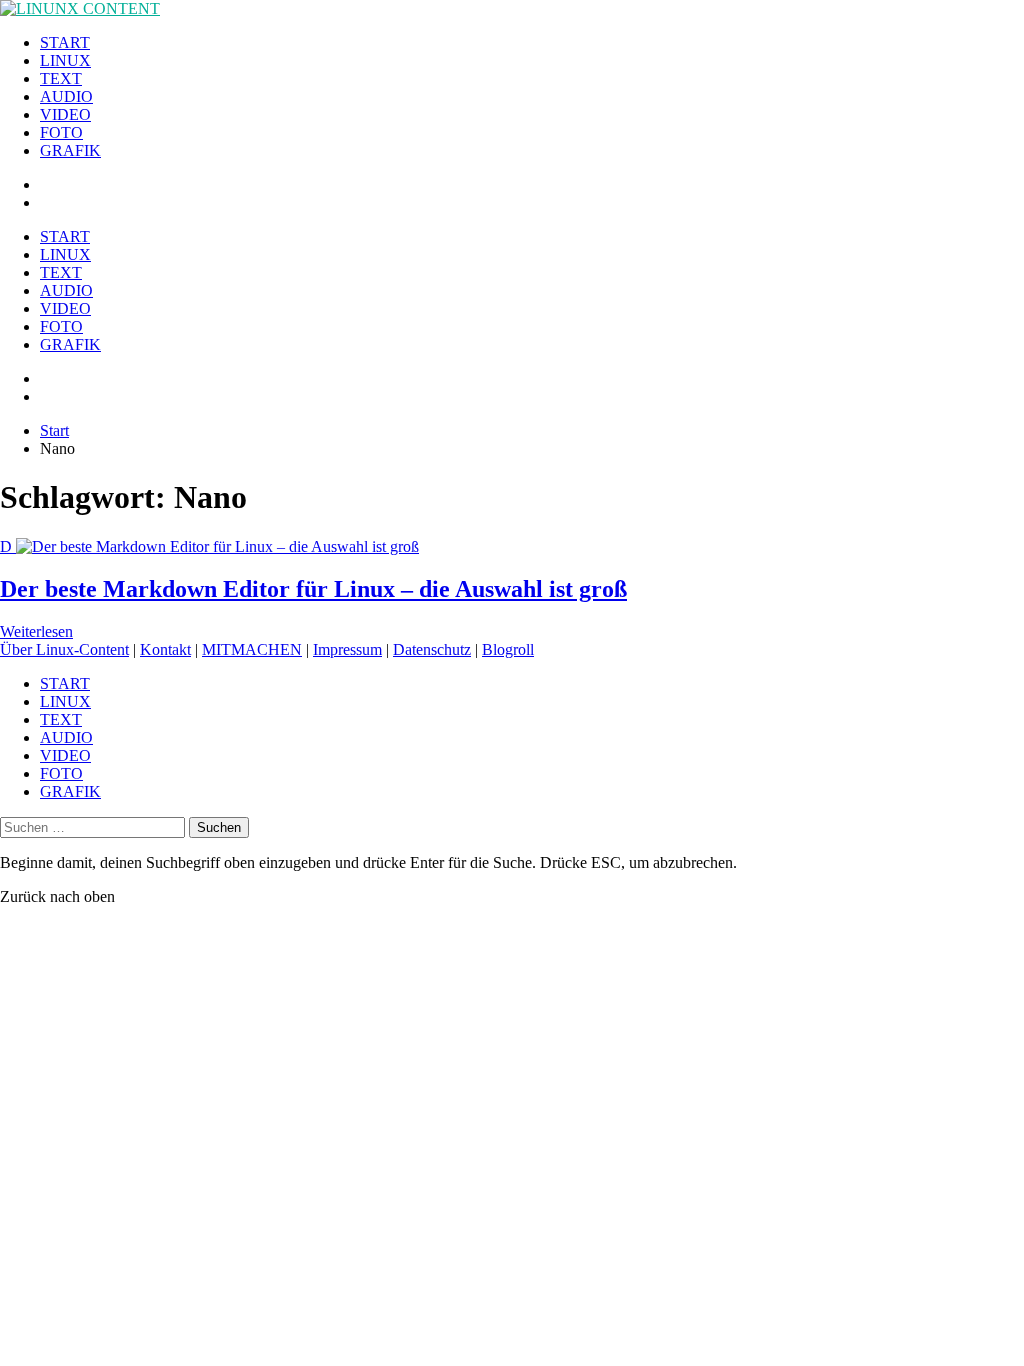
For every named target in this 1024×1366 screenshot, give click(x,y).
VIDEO (65, 114)
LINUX (65, 60)
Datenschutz (432, 649)
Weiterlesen (36, 631)
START (65, 42)
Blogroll (508, 649)
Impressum (347, 649)
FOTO (61, 132)
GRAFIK (70, 150)
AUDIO (66, 96)
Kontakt (165, 649)
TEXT (61, 78)
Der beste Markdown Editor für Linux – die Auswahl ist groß (313, 589)
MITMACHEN (252, 649)
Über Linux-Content (64, 649)
